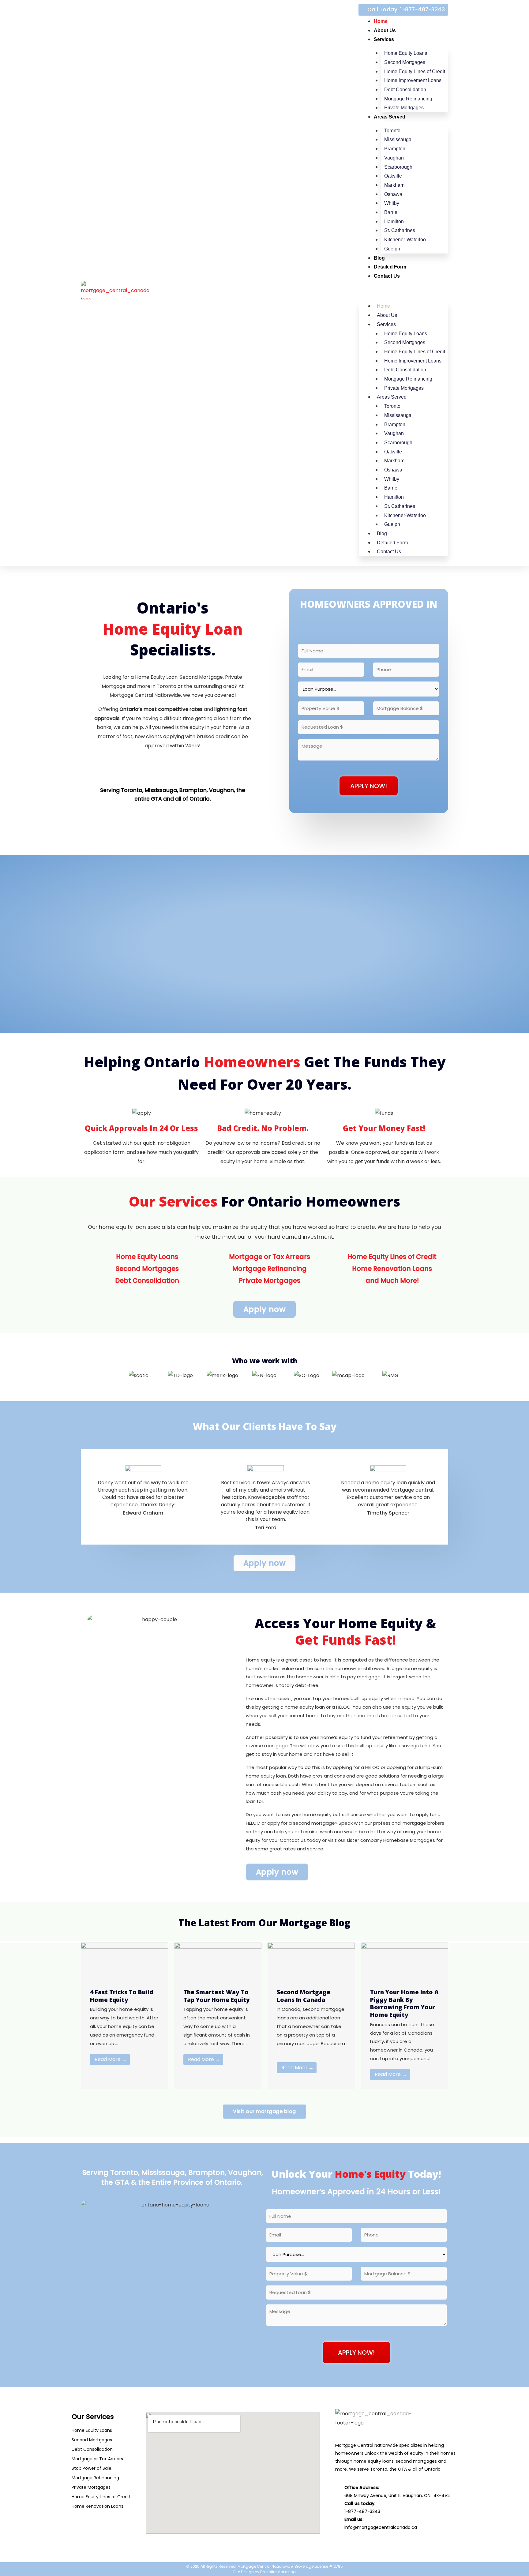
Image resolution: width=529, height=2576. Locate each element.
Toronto (392, 131)
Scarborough (398, 167)
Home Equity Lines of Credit (415, 71)
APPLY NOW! (369, 786)
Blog (379, 258)
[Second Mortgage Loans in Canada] (311, 1960)
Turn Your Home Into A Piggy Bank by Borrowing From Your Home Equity (404, 2003)
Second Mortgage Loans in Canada (304, 1996)
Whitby (392, 203)
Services (384, 39)
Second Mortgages (405, 62)
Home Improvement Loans (413, 80)
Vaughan (394, 158)
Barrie (391, 212)
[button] (404, 293)
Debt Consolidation (405, 90)
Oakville (393, 176)
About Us (385, 30)
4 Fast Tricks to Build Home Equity (122, 1996)
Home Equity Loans (406, 53)
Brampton (395, 149)
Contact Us (387, 276)
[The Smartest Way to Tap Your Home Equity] (218, 1960)
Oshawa (393, 194)
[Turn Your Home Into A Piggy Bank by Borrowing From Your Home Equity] (405, 1960)
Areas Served (390, 117)
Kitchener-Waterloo (405, 240)
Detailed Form (390, 267)
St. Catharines (400, 230)
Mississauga (398, 139)
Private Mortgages (404, 108)
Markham (394, 185)
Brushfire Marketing (278, 2572)
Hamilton (394, 222)
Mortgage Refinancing (408, 99)
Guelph (392, 249)
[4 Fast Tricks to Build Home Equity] (124, 1960)
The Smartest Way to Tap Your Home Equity (217, 1996)
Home (381, 21)
